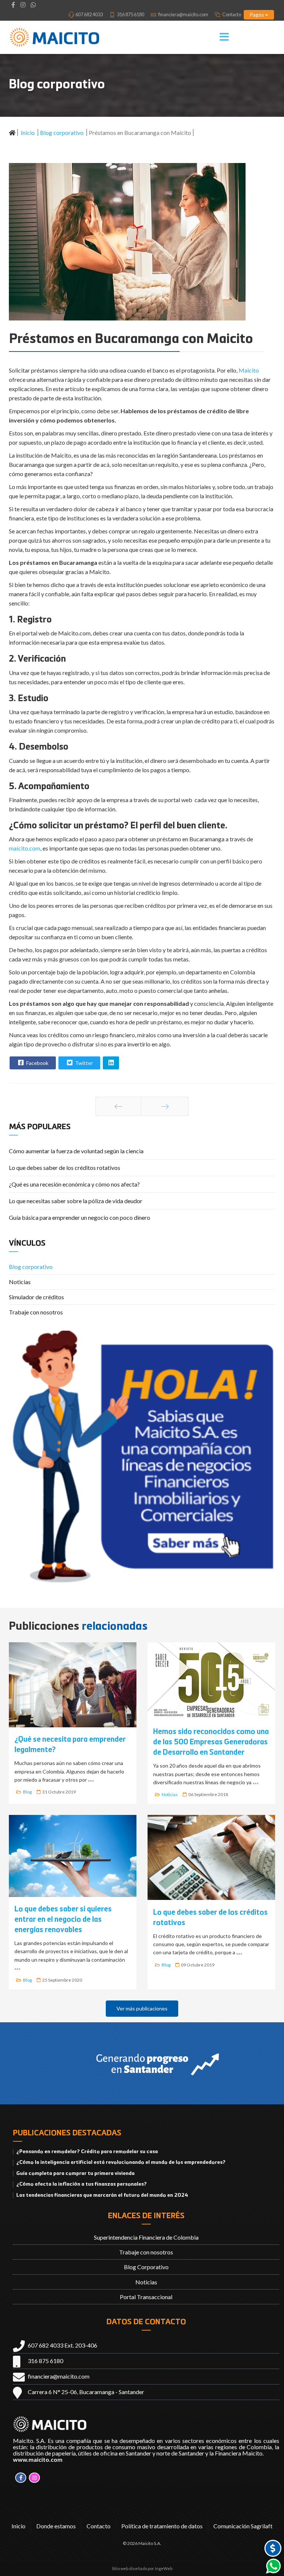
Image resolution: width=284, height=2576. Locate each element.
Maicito (249, 370)
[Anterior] (118, 1106)
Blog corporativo (31, 1267)
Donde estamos (56, 2526)
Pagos (257, 15)
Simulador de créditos (36, 1297)
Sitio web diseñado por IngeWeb (142, 2568)
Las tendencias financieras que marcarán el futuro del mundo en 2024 (102, 2195)
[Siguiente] (165, 1106)
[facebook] (13, 5)
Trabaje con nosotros (36, 1312)
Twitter (83, 1063)
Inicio (18, 2526)
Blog (27, 1792)
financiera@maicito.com (183, 14)
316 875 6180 (131, 14)
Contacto (232, 14)
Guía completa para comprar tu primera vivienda (75, 2173)
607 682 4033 (89, 14)
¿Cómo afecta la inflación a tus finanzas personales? (82, 2184)
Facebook (37, 1063)
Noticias (20, 1282)
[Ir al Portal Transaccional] (273, 2548)
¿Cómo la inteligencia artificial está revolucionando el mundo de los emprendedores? (121, 2162)
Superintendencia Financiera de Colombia (146, 2237)
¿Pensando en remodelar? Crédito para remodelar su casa (87, 2152)
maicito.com (25, 848)
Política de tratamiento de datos (162, 2526)
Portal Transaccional (146, 2297)
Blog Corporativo (146, 2267)
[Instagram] (23, 5)
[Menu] (212, 37)
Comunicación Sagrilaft (243, 2526)
